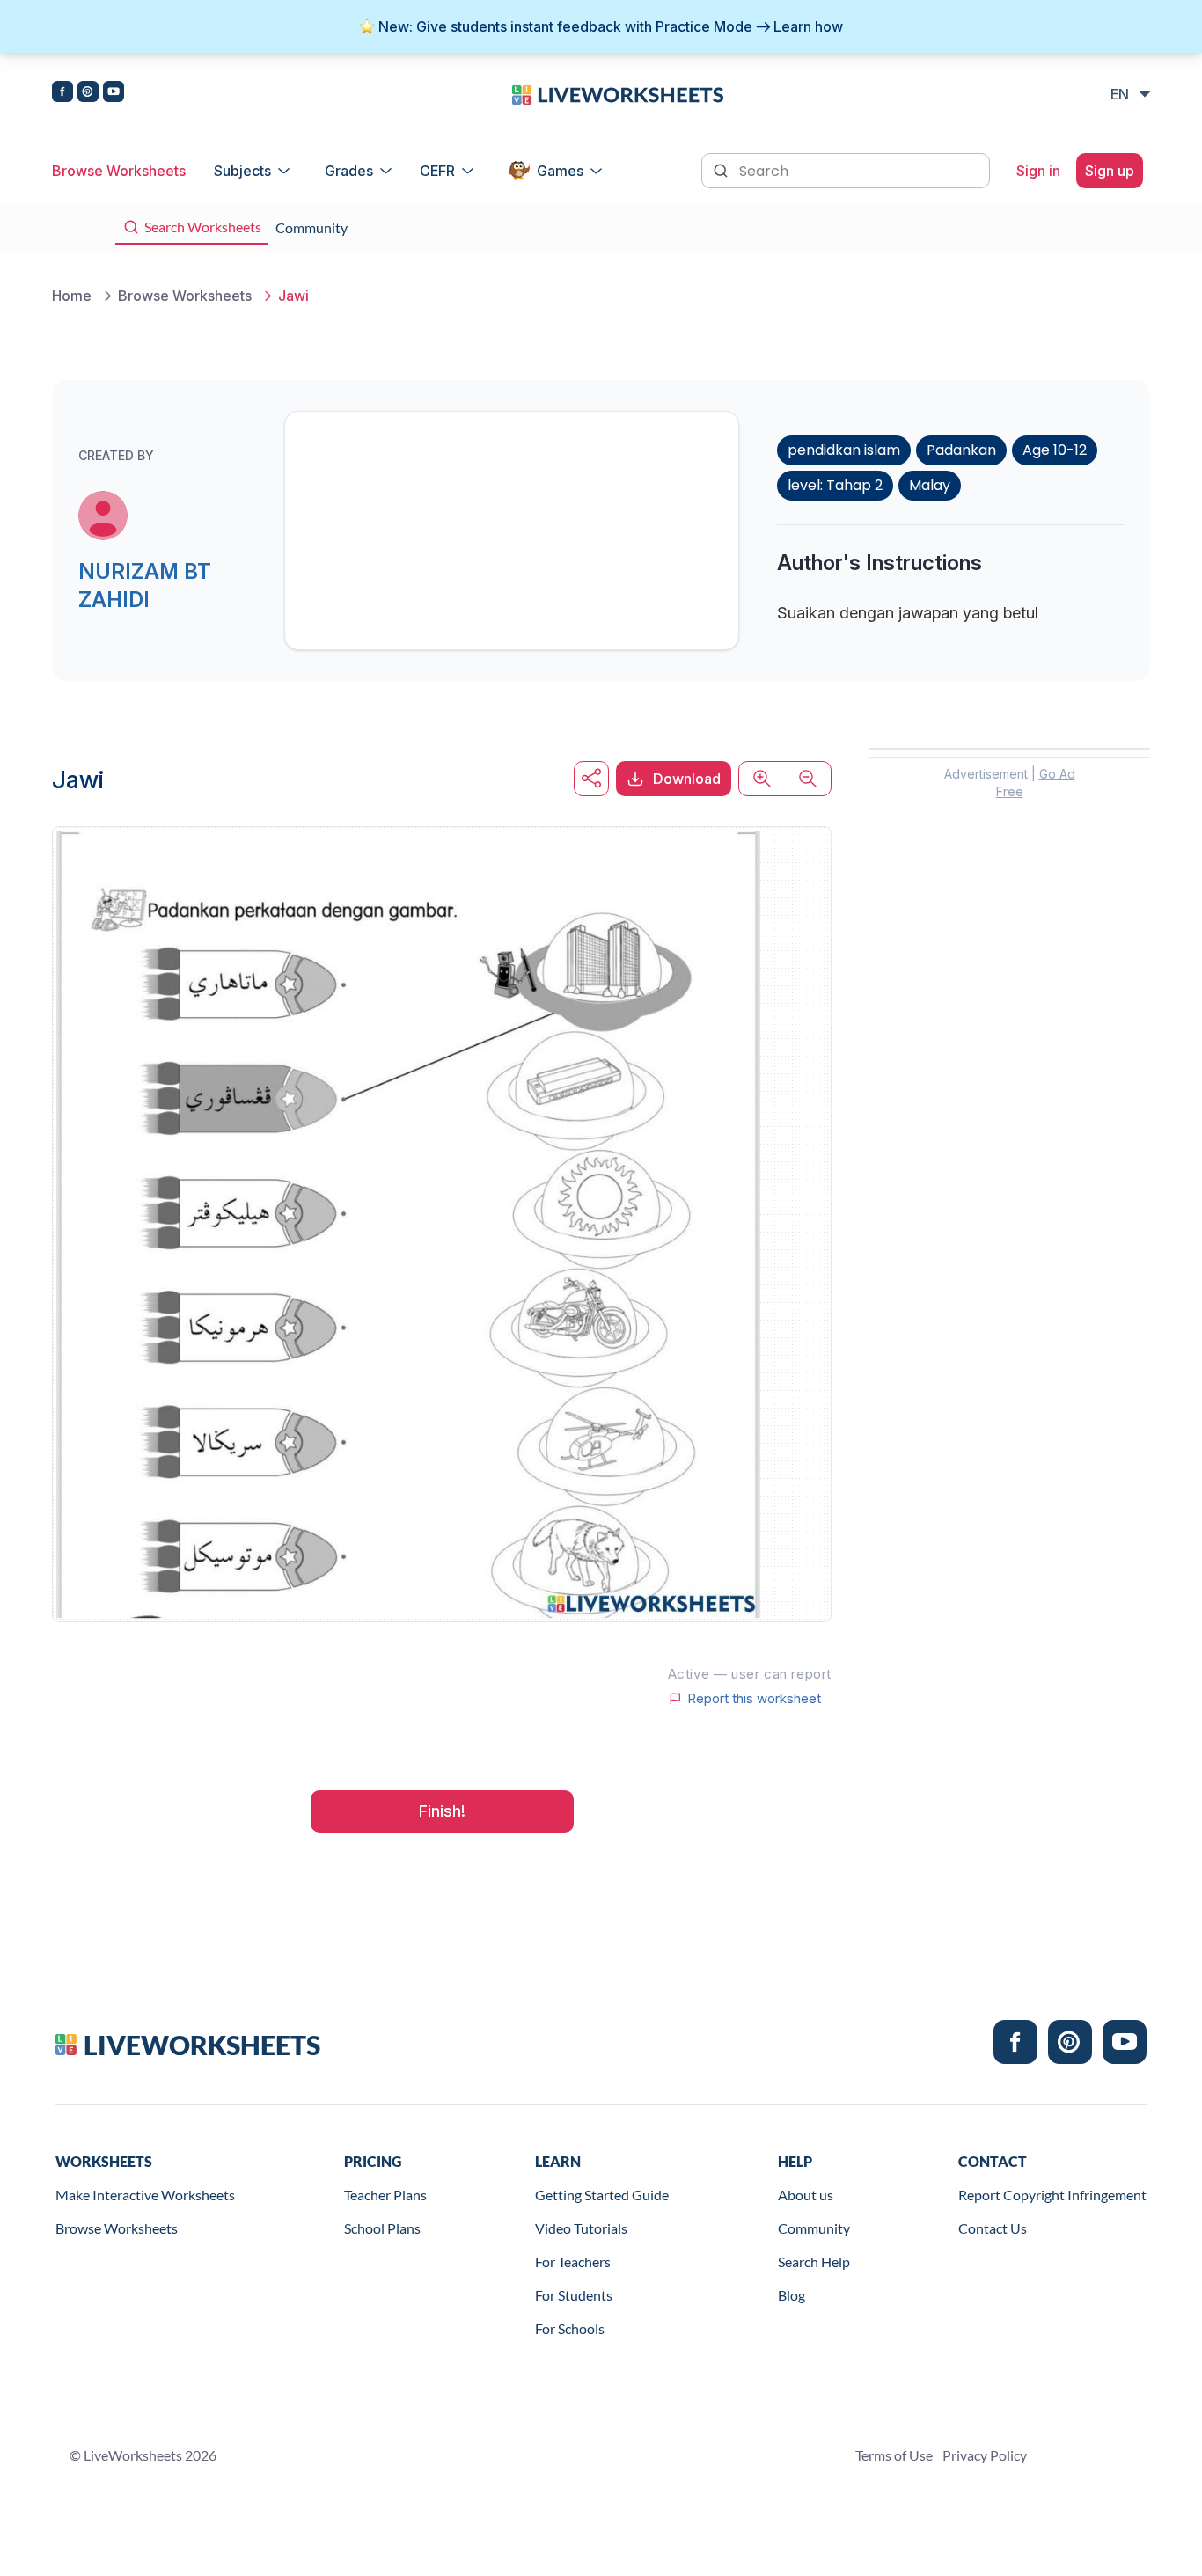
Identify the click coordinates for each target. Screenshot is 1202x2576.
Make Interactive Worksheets (145, 2195)
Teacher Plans (385, 2195)
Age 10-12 (1055, 450)
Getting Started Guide (602, 2195)
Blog (792, 2295)
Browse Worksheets (119, 171)
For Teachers (573, 2261)
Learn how (808, 26)
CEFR (437, 171)
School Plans (382, 2228)
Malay (930, 485)
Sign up (1110, 171)
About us (806, 2195)
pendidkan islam (844, 450)
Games (560, 171)
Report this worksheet (754, 1699)
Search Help (814, 2261)
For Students (574, 2295)
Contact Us (993, 2228)
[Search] (722, 169)
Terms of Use (894, 2455)
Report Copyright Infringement (1052, 2195)
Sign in (1038, 171)
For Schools (570, 2328)
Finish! (442, 1811)
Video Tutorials (581, 2228)
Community (814, 2228)
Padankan (961, 450)
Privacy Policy (985, 2455)
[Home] (618, 93)
